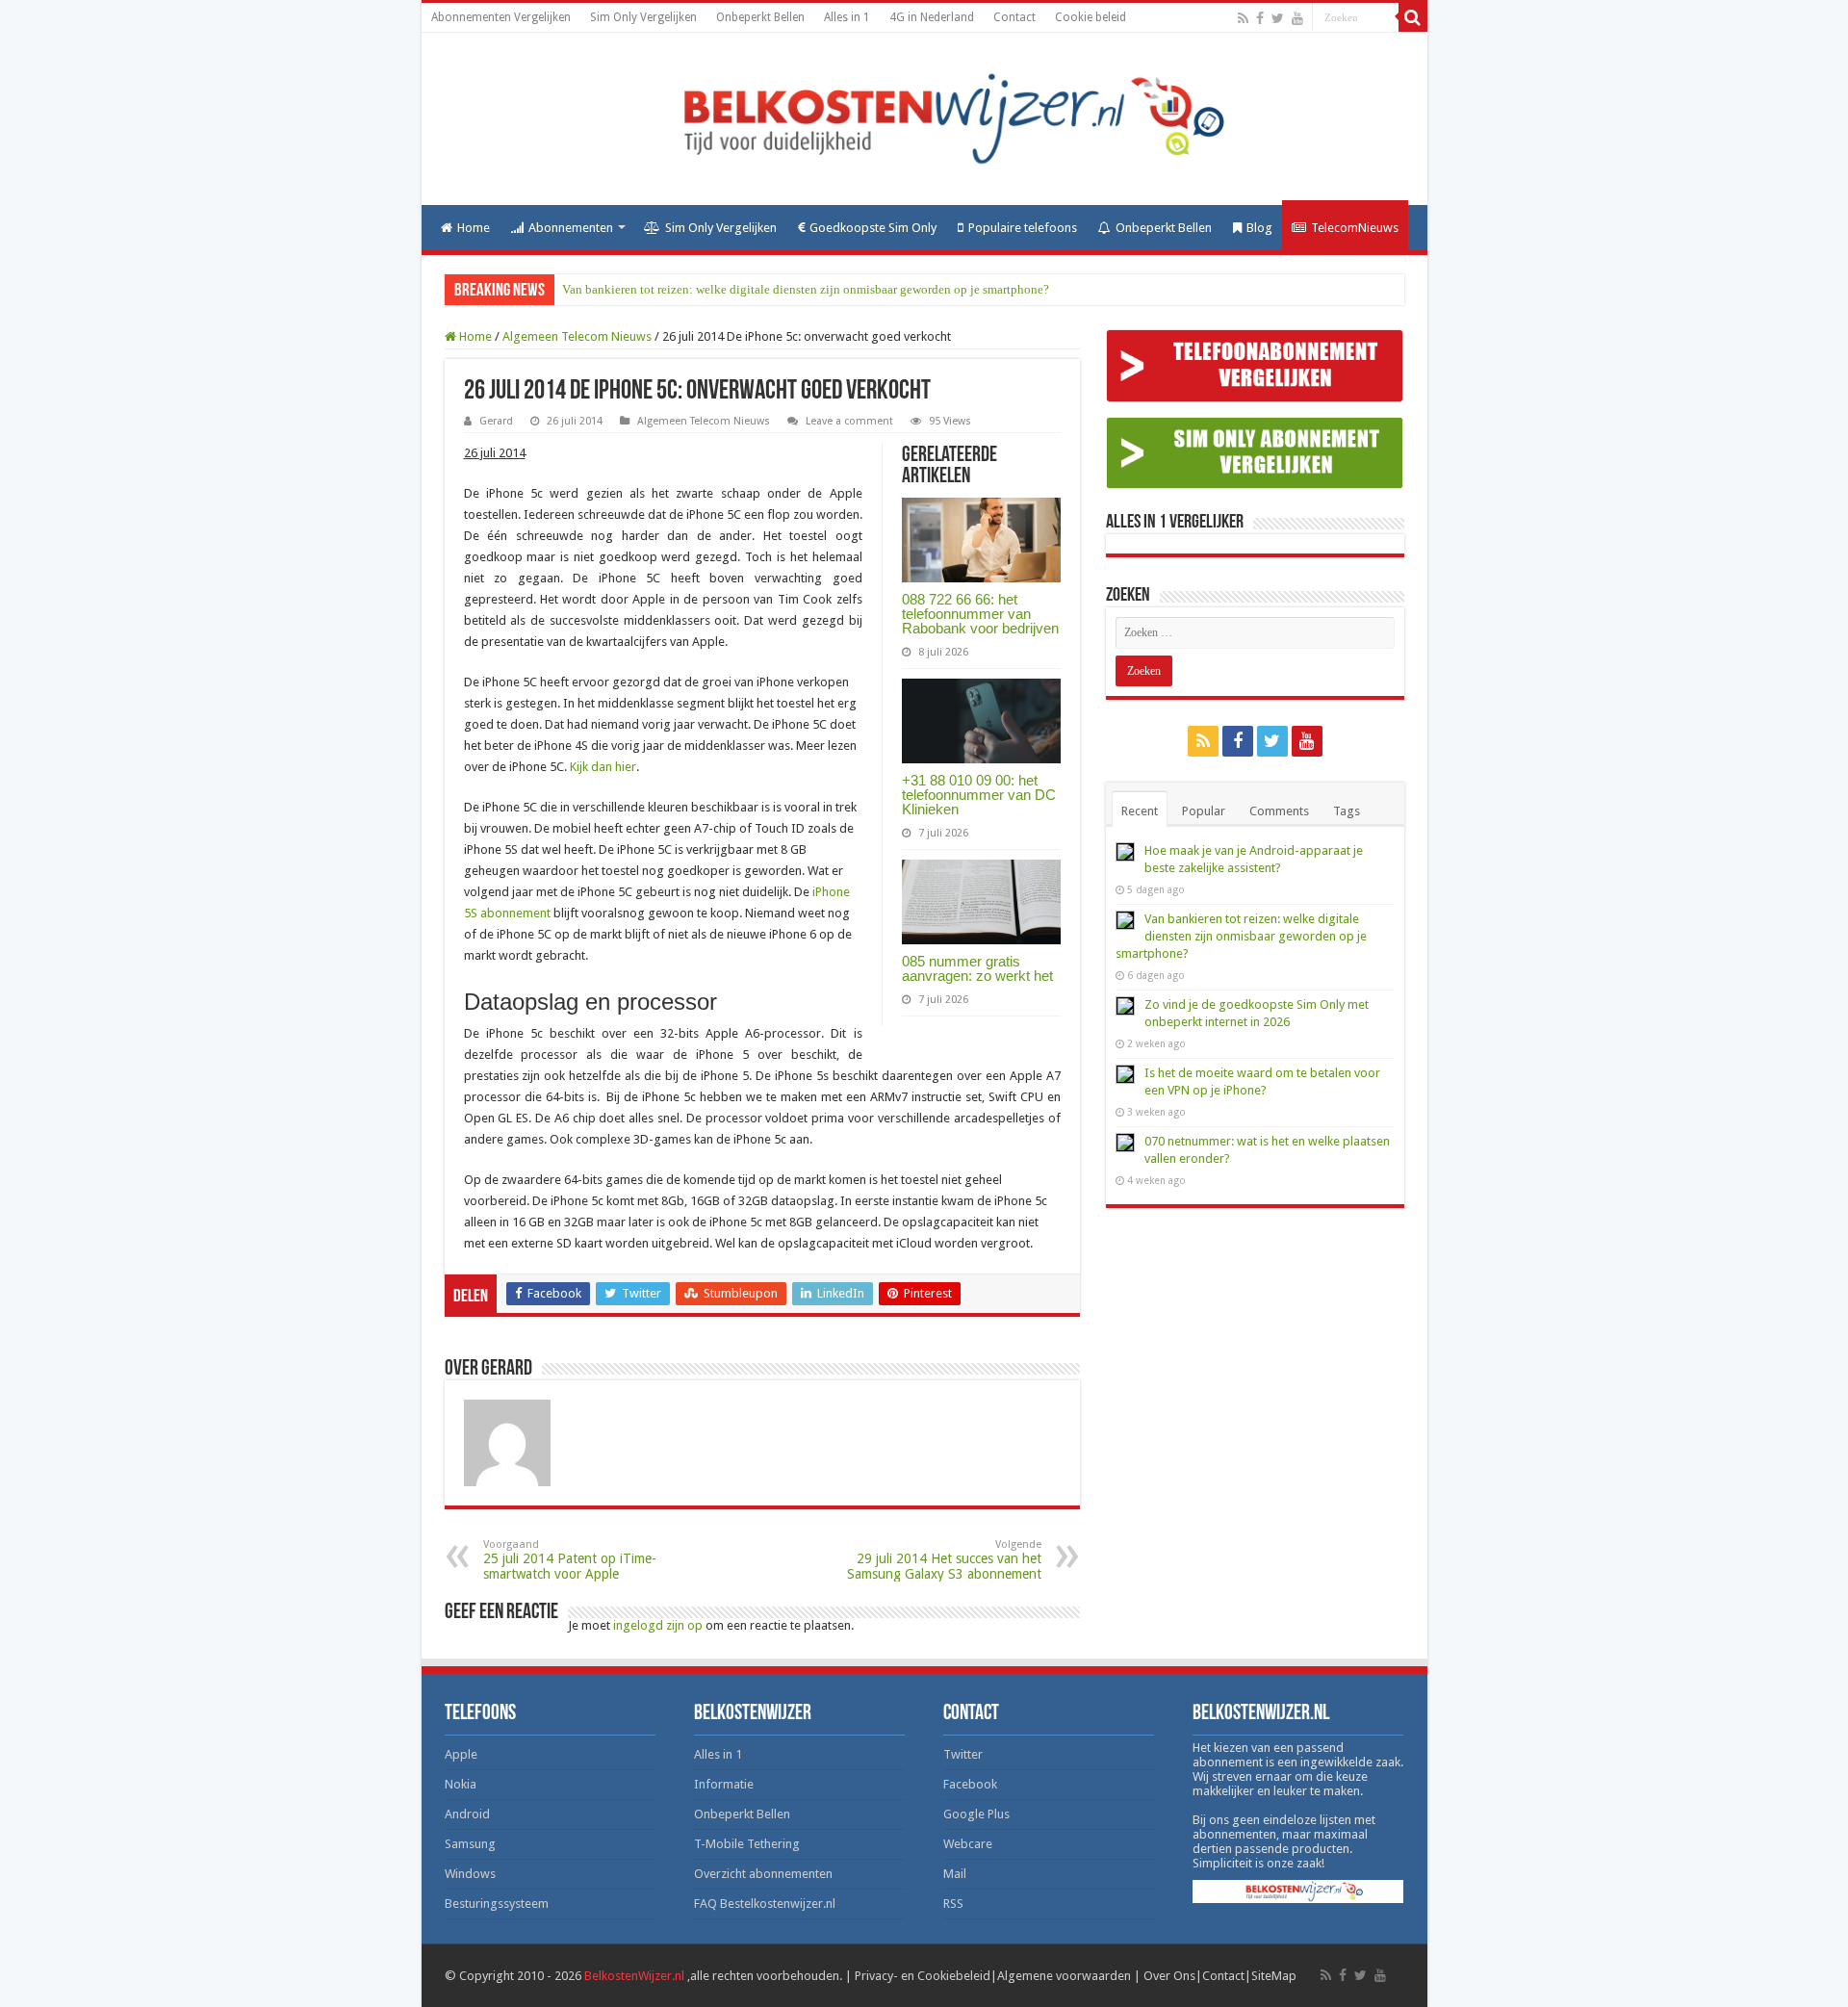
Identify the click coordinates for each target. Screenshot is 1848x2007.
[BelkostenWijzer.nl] (924, 116)
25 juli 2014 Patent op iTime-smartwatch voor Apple (570, 1560)
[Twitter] (1278, 18)
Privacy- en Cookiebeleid (923, 1976)
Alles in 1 (847, 17)
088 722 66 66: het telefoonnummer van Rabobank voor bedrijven (980, 614)
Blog (1259, 228)
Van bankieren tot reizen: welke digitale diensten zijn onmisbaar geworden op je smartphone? (806, 289)
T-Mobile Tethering (747, 1844)
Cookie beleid (1091, 17)
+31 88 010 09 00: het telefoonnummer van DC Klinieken (979, 795)
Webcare (968, 1844)
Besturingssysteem (497, 1904)
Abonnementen (571, 228)
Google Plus (976, 1814)
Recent (1140, 811)
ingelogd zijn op (658, 1625)
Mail (955, 1874)
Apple (461, 1754)
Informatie (724, 1784)
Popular (1204, 811)
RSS (953, 1904)
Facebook (970, 1784)
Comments (1279, 811)
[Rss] (1243, 18)
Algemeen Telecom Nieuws (577, 336)
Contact (1014, 17)
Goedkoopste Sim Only (873, 228)
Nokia (461, 1784)
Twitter (963, 1754)
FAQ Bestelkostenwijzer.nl (765, 1904)
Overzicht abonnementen (763, 1874)
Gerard (496, 421)
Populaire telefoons (1023, 228)
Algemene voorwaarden (1064, 1976)
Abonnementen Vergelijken (501, 17)
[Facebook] (1260, 18)
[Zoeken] (1413, 17)
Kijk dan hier (603, 767)
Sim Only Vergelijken (643, 17)
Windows (470, 1874)
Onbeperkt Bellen (760, 17)
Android (467, 1814)
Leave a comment (849, 421)
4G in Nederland (932, 17)
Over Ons (1169, 1976)
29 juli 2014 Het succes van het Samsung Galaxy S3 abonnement (944, 1560)
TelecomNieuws (1355, 228)
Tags (1347, 811)
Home (474, 228)
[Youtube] (1297, 18)
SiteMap (1274, 1976)
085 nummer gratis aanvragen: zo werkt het (977, 968)
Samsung (470, 1844)
